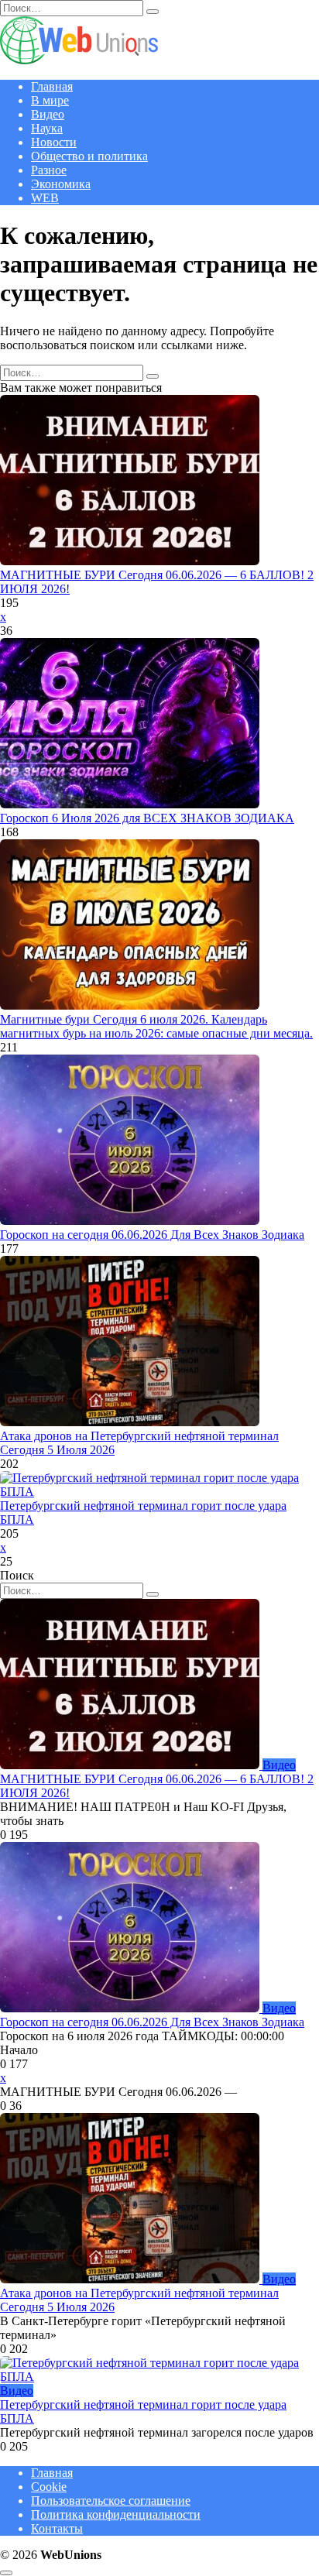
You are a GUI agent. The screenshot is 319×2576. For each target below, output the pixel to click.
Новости (54, 142)
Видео (48, 114)
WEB (45, 198)
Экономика (61, 184)
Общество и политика (89, 156)
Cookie (49, 2487)
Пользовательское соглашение (111, 2501)
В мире (50, 100)
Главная (52, 86)
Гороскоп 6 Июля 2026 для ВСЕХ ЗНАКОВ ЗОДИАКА (147, 818)
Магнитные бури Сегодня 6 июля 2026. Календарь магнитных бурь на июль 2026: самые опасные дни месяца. (156, 1026)
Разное (49, 170)
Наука (47, 128)
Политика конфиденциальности (116, 2514)
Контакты (57, 2528)
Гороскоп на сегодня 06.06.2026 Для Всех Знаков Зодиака (152, 1235)
